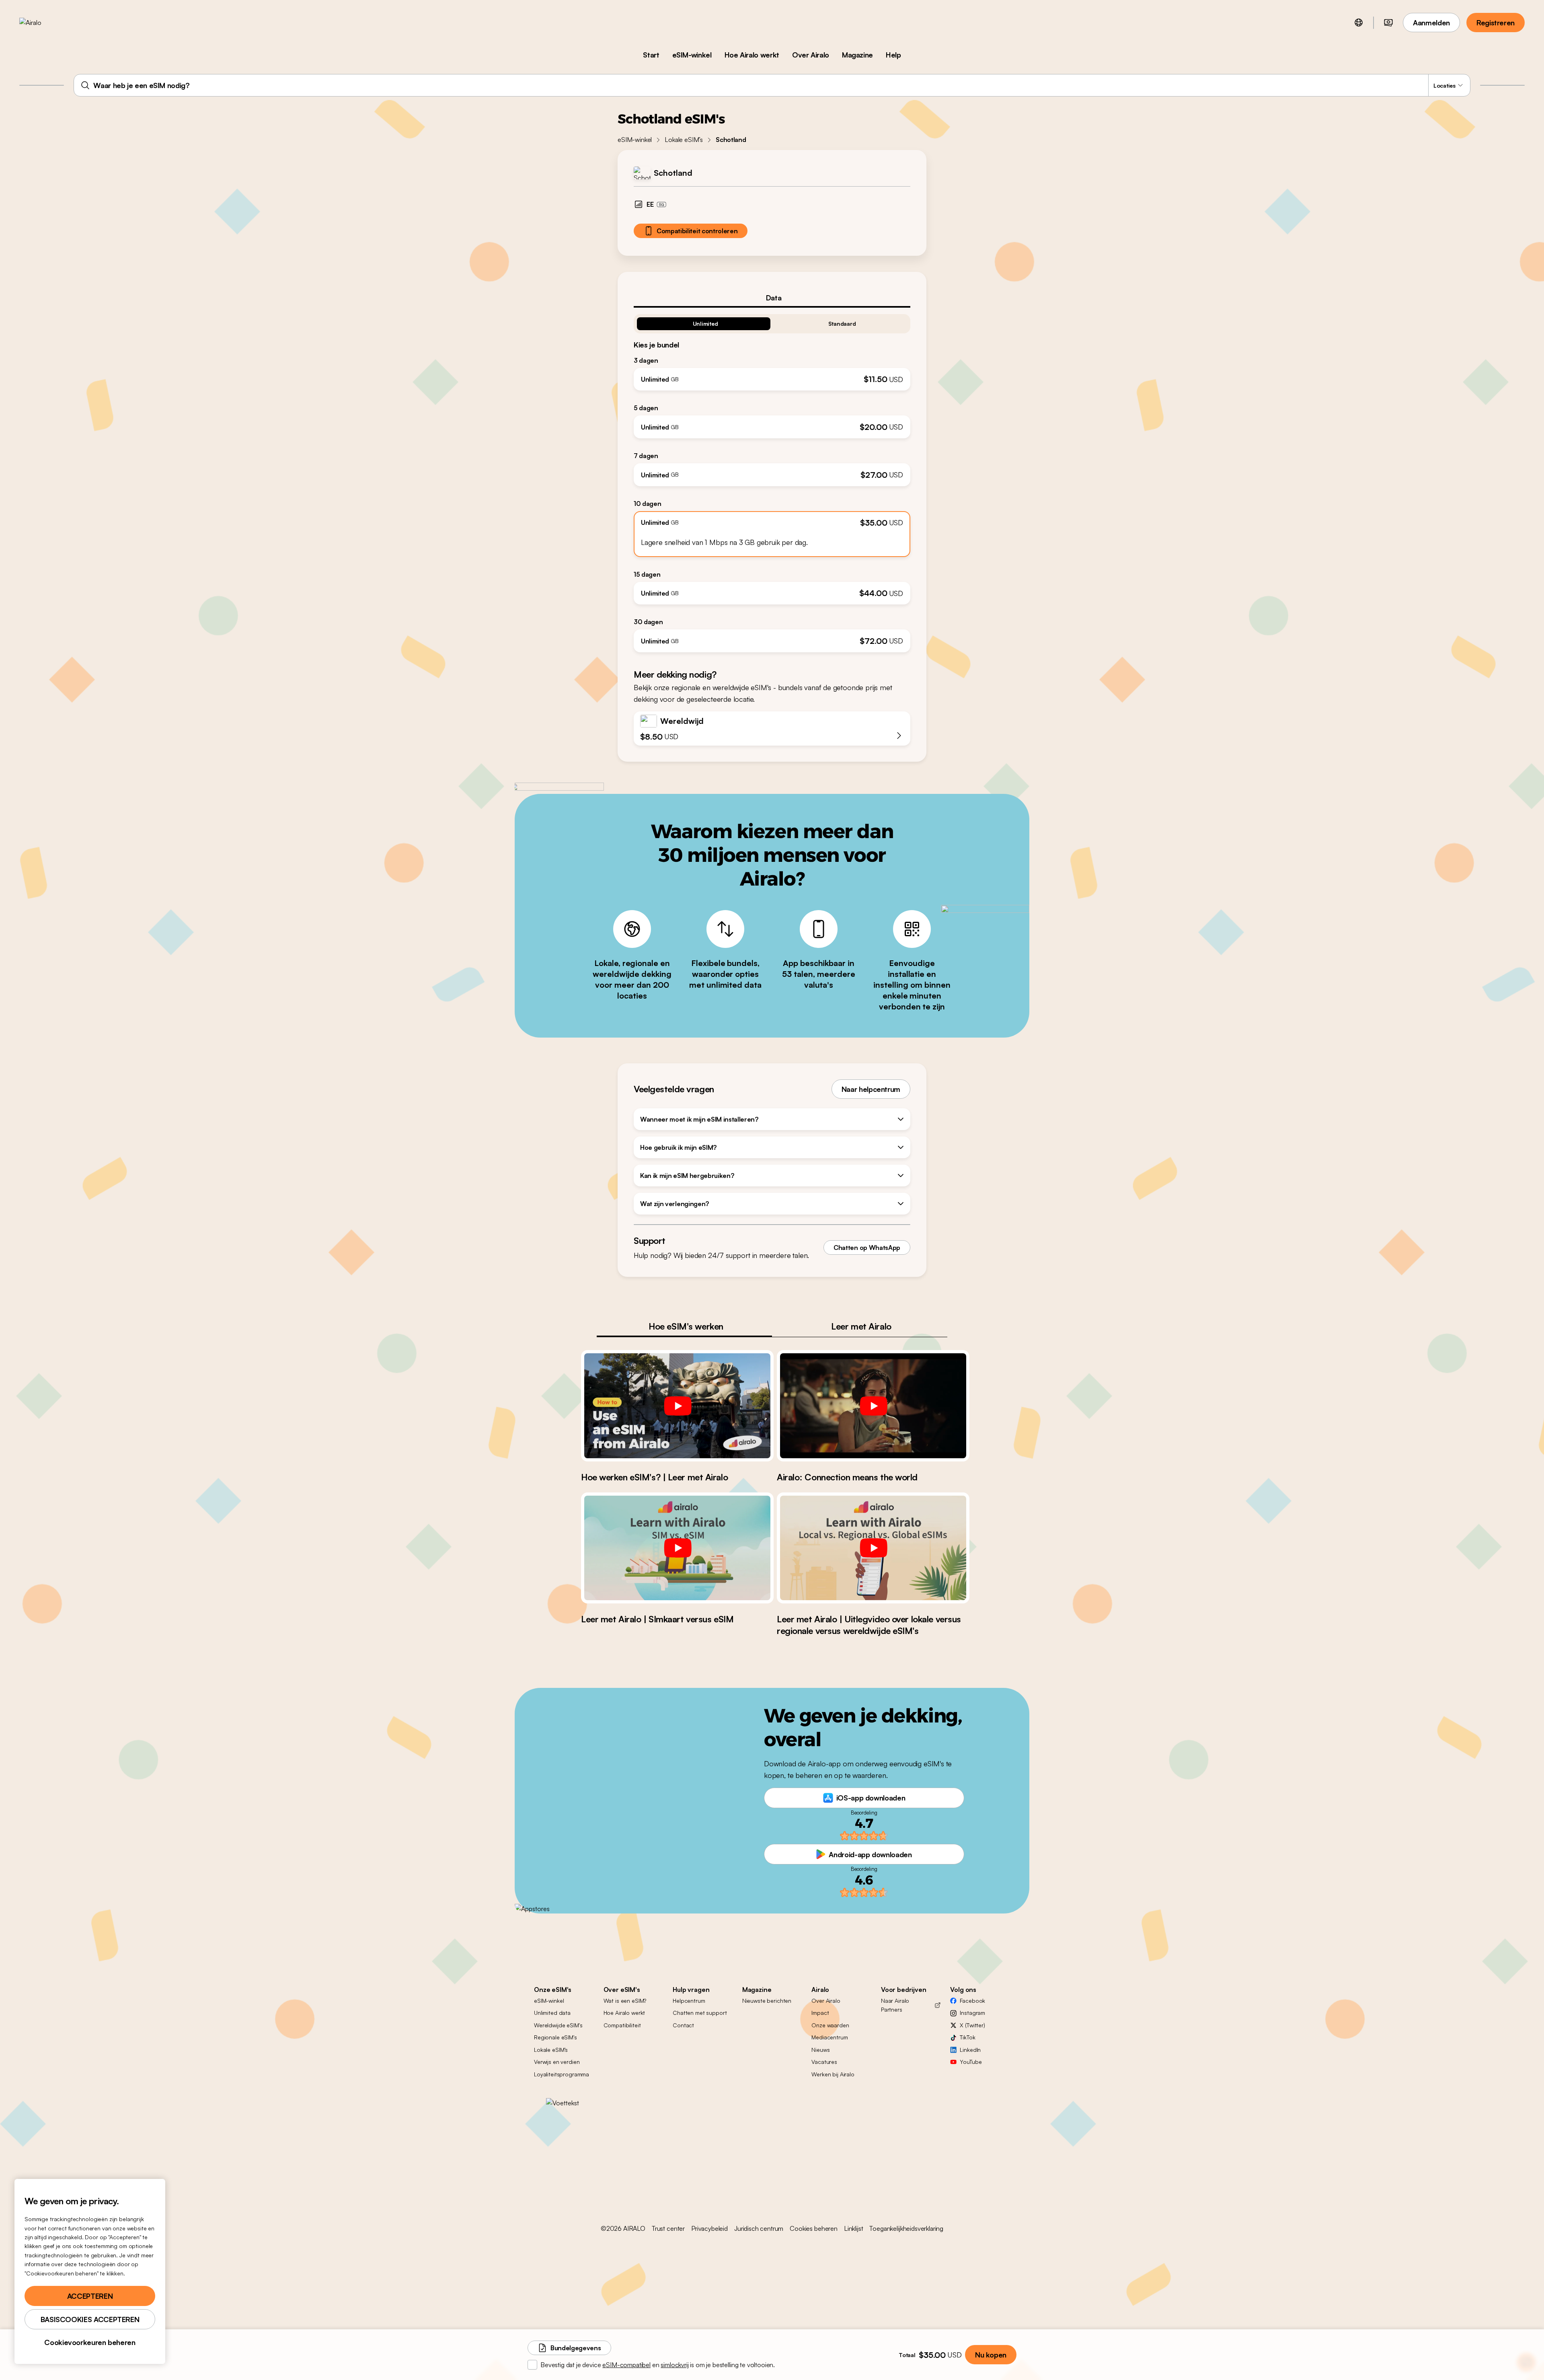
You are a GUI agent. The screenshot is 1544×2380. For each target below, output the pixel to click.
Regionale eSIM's (555, 2037)
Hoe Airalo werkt (752, 55)
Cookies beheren (814, 2228)
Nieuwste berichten (767, 2001)
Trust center (668, 2228)
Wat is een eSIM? (625, 2001)
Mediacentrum (829, 2037)
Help (893, 55)
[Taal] (1359, 23)
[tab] (772, 298)
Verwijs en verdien (557, 2062)
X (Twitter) (972, 2025)
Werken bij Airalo (833, 2074)
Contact (683, 2025)
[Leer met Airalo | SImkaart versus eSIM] (677, 1548)
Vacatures (824, 2062)
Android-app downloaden (870, 1854)
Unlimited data (552, 2013)
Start (651, 55)
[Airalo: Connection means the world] (873, 1406)
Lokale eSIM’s (684, 140)
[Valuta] (1388, 23)
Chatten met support (700, 2013)
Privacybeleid (709, 2228)
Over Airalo (811, 55)
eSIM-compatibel (626, 2365)
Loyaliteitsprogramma (562, 2074)
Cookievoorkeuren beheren (90, 2342)
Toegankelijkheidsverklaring (906, 2228)
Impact (820, 2013)
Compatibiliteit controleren (697, 231)
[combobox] (772, 85)
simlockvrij (674, 2365)
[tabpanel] (772, 480)
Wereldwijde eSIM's (558, 2025)
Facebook (972, 2001)
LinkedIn (970, 2050)
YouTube (971, 2062)
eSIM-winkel (692, 55)
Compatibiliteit (622, 2025)
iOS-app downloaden (871, 1798)
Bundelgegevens (576, 2348)
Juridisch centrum (759, 2228)
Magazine (857, 55)
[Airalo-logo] (43, 23)
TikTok (967, 2037)
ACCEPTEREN (90, 2296)
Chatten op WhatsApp (867, 1248)
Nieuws (820, 2050)
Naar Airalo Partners (895, 2005)
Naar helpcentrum (871, 1089)
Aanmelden (1431, 23)
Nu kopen (991, 2355)
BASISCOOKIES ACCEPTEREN (90, 2319)
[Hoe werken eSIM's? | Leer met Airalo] (677, 1406)
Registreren (1496, 23)
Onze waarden (830, 2025)
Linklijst (854, 2228)
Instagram (972, 2013)
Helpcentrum (689, 2001)
